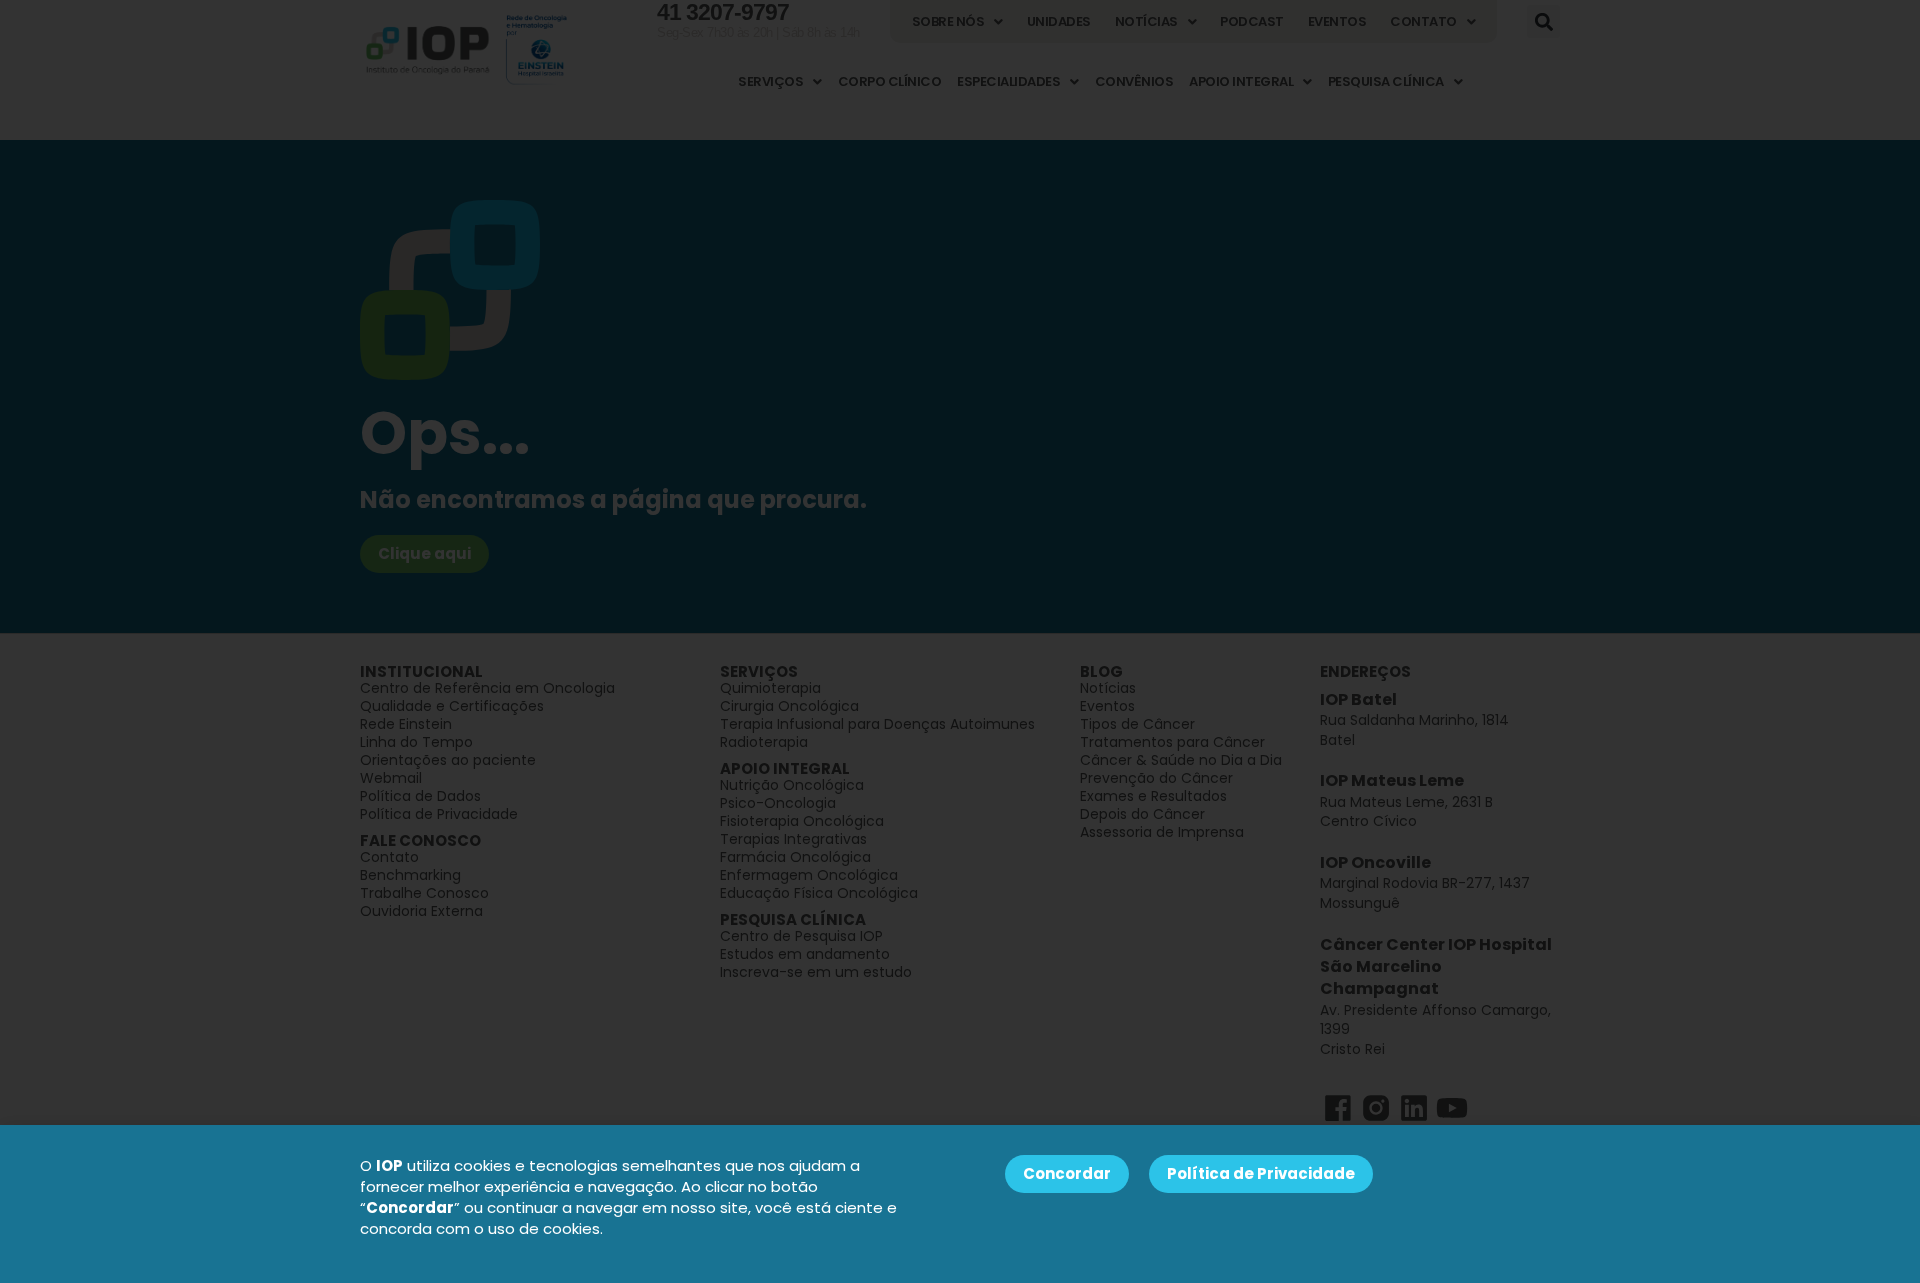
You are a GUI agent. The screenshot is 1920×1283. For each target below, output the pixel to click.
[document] (960, 641)
